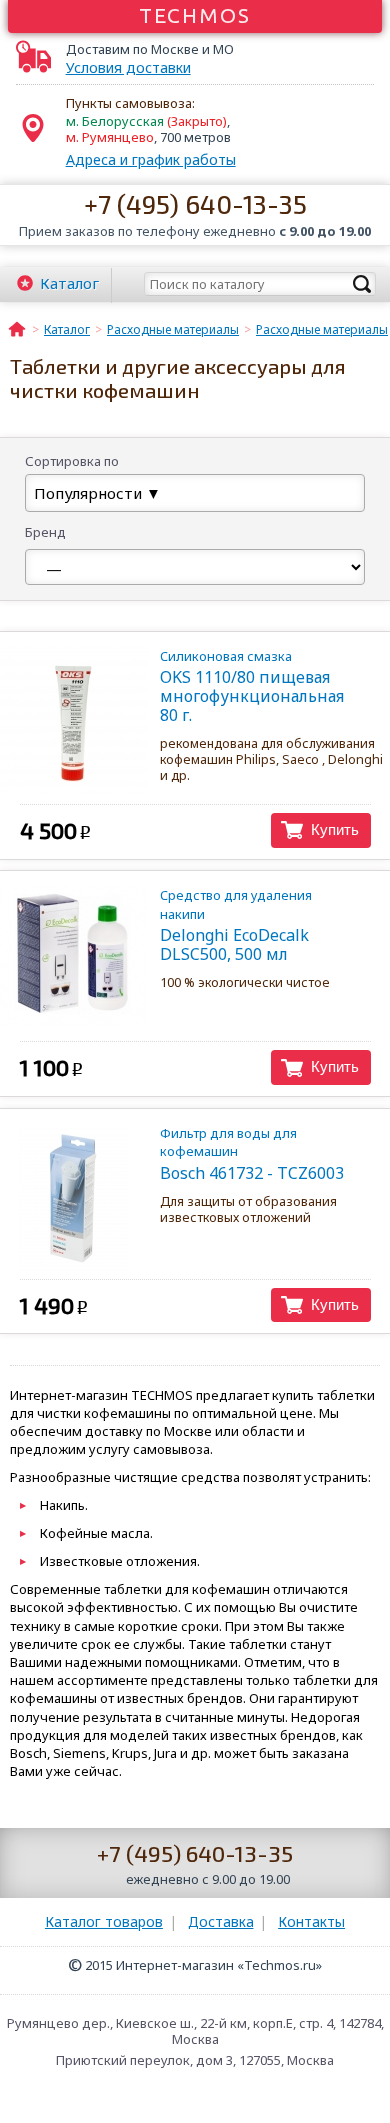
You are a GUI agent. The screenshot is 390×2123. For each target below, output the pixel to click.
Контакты (311, 1921)
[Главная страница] (17, 328)
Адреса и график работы (151, 159)
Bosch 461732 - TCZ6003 (252, 1154)
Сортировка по (72, 461)
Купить (335, 829)
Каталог (69, 283)
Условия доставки (128, 68)
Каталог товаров (104, 1921)
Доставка (221, 1921)
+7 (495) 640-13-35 (195, 203)
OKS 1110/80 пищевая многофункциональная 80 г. (252, 686)
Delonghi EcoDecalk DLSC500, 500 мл (236, 925)
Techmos (195, 15)
